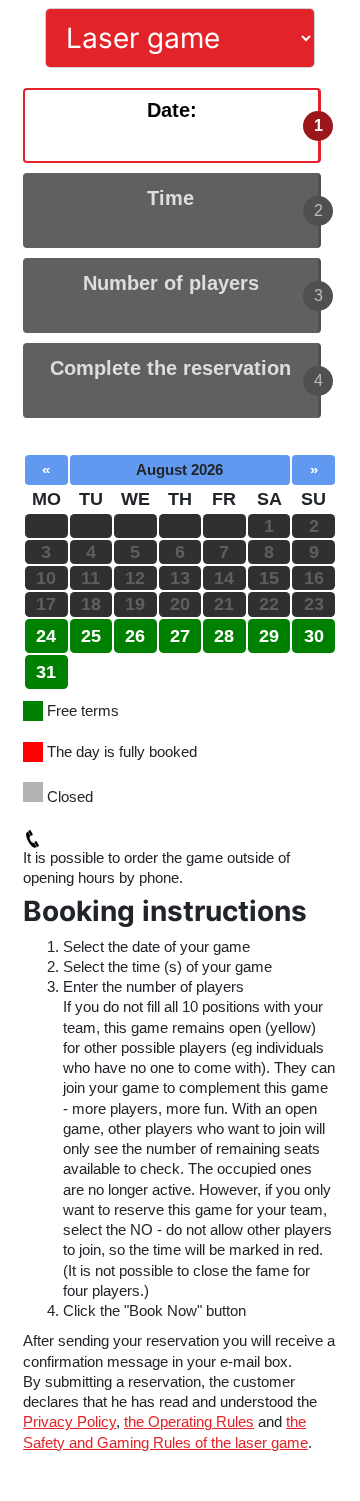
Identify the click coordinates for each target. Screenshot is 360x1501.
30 (314, 636)
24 (46, 636)
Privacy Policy (69, 1421)
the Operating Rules (189, 1421)
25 (91, 636)
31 (46, 672)
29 (269, 636)
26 (135, 636)
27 (180, 636)
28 (224, 636)
